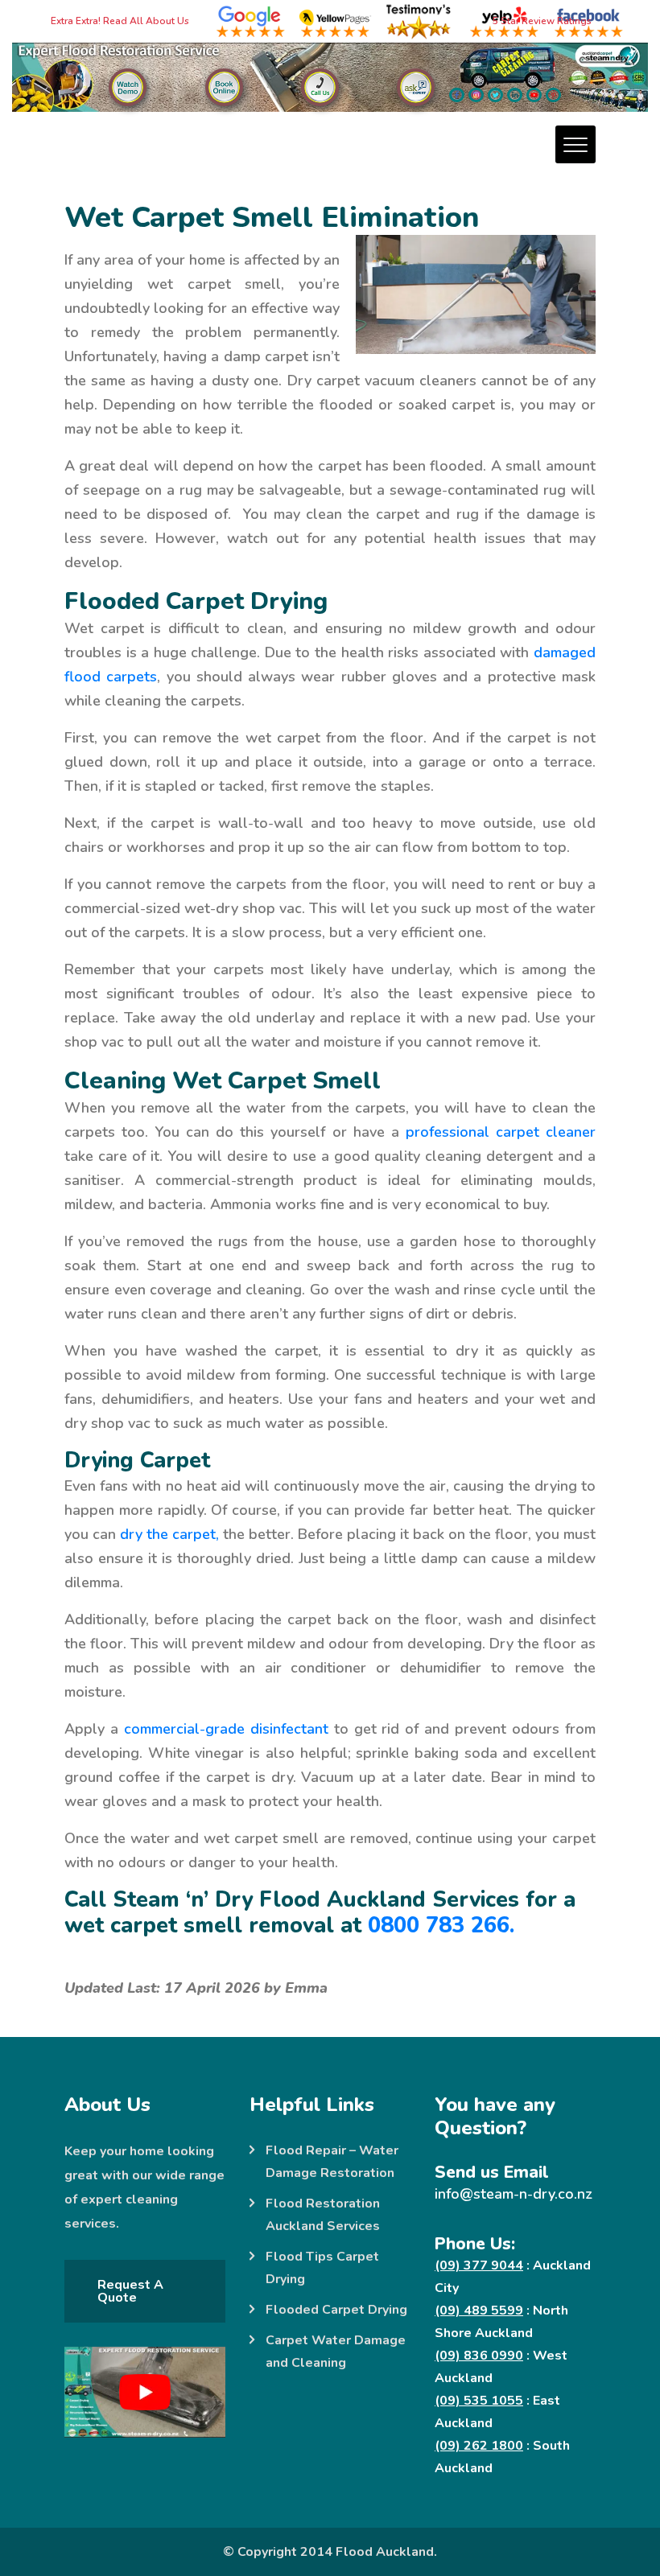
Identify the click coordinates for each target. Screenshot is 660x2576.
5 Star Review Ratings (542, 21)
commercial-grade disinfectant (226, 1729)
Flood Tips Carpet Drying (322, 2268)
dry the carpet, (169, 1534)
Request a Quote (130, 2291)
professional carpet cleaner (501, 1132)
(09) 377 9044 (479, 2265)
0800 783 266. (441, 1926)
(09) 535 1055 (479, 2401)
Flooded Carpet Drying (336, 2310)
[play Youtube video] (145, 2392)
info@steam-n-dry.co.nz (514, 2194)
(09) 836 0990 (479, 2356)
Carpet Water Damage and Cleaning (336, 2352)
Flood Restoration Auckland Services (323, 2215)
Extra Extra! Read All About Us (118, 21)
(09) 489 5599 (479, 2311)
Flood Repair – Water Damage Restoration (332, 2162)
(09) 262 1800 (479, 2446)
